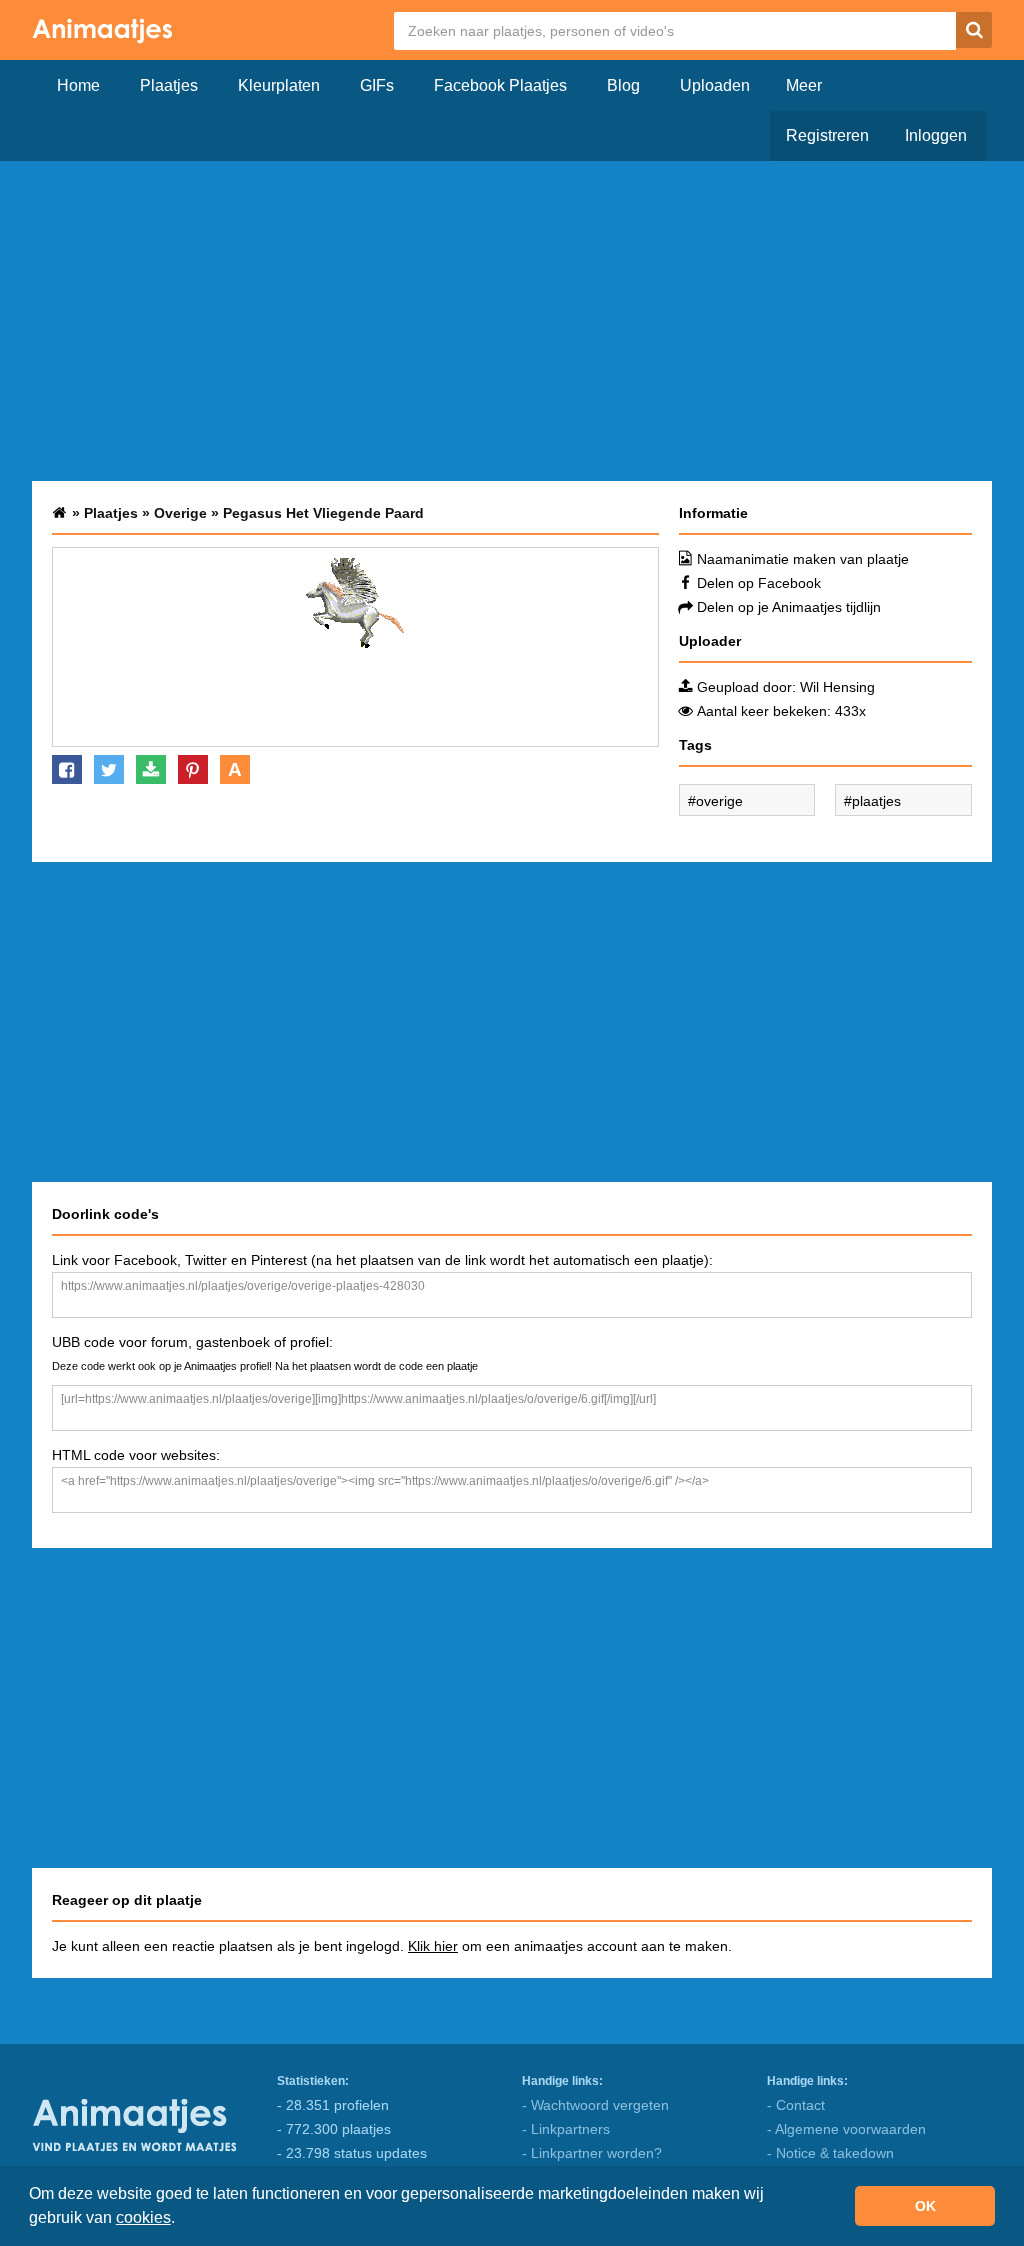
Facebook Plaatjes (500, 85)
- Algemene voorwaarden (846, 2129)
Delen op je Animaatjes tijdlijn (789, 607)
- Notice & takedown (830, 2153)
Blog (623, 85)
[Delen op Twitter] (109, 769)
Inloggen (936, 135)
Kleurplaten (279, 85)
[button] (182, 2220)
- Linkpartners (566, 2129)
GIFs (377, 85)
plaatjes (876, 801)
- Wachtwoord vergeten (595, 2105)
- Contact (796, 2105)
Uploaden (715, 85)
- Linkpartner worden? (592, 2153)
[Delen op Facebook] (67, 769)
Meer (804, 85)
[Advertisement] (512, 321)
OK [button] (925, 2206)
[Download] (151, 769)
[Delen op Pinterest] (193, 769)
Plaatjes (169, 85)
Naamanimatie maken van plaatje (803, 559)
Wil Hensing (837, 687)
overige (719, 801)
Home (78, 85)
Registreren (827, 135)
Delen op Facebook (759, 583)
